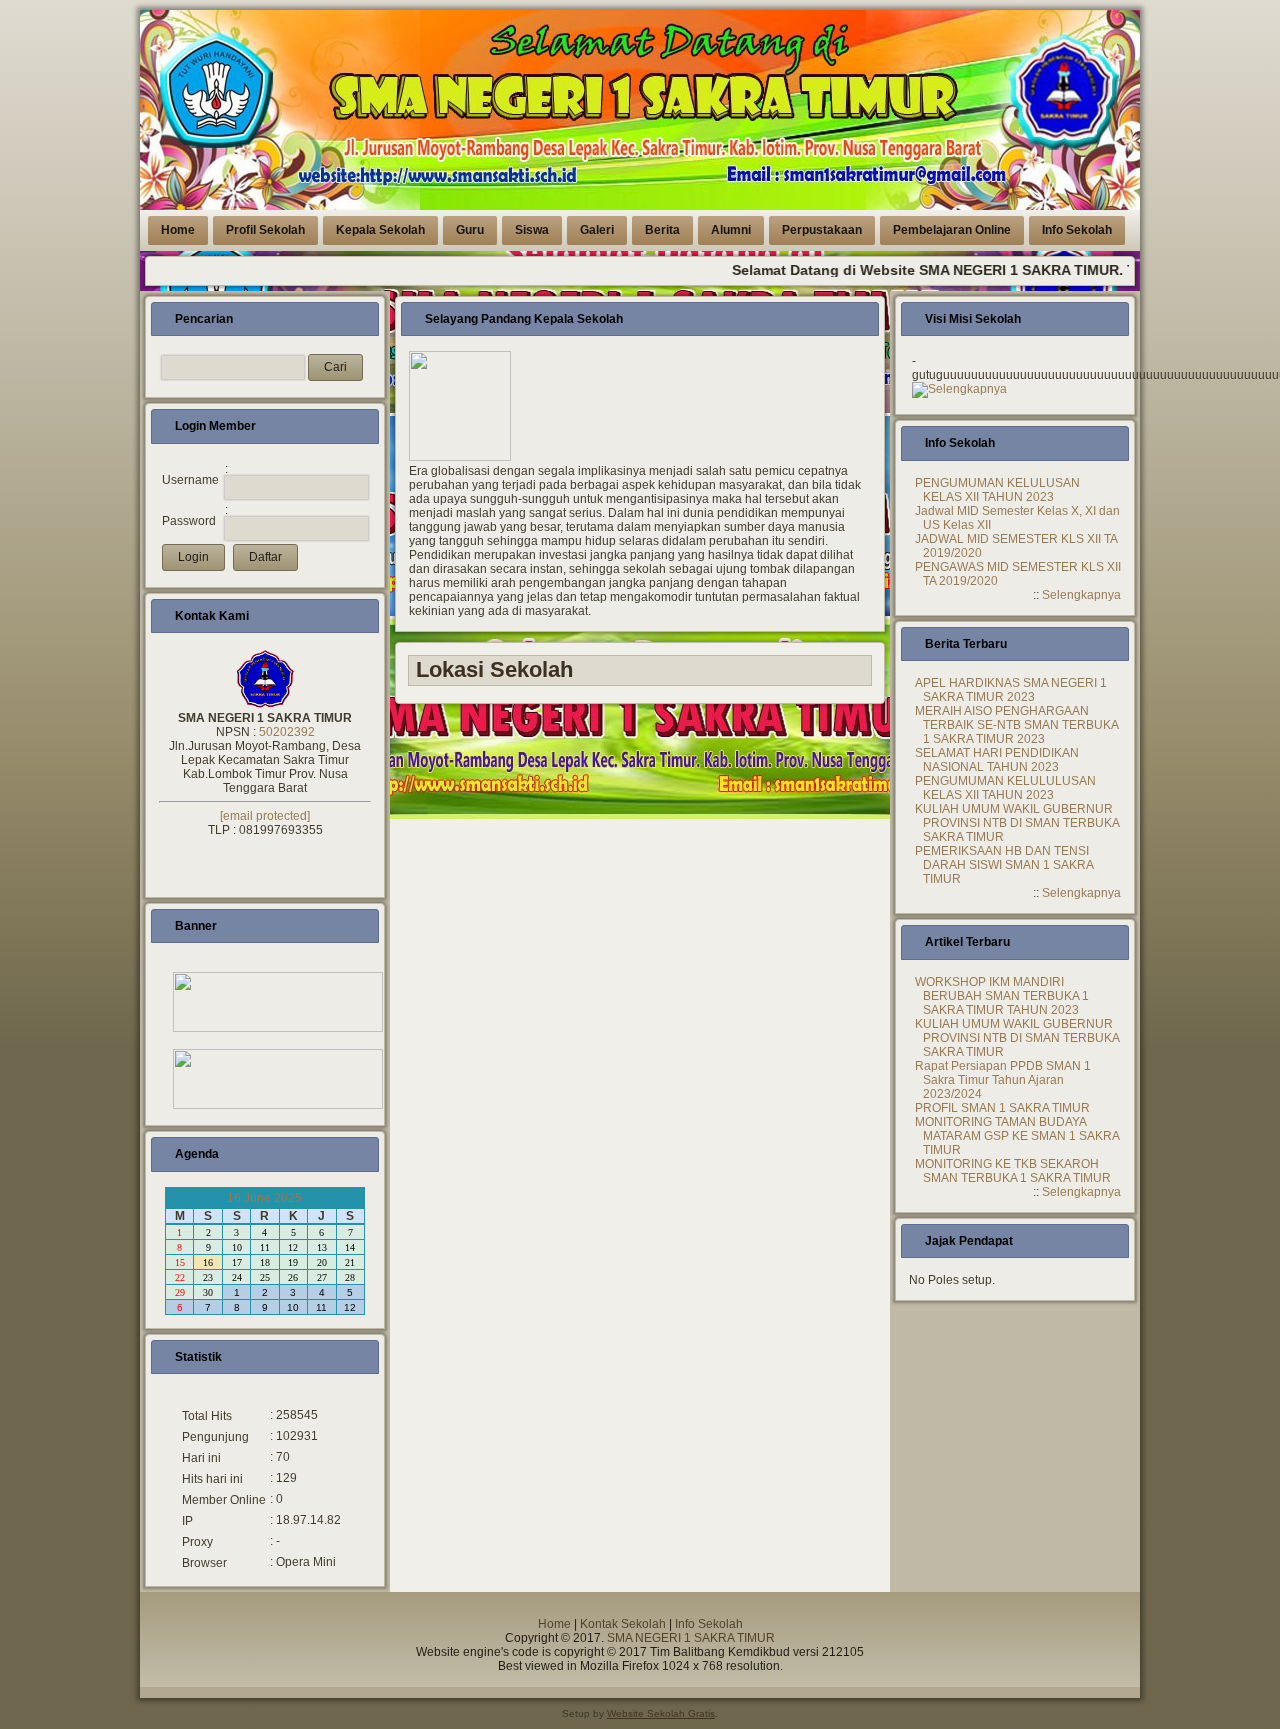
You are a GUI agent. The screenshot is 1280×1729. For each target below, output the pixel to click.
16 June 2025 (264, 1198)
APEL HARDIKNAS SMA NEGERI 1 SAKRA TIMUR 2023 (1011, 690)
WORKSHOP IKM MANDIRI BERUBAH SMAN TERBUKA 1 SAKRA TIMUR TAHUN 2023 (1002, 996)
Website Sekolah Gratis (661, 1713)
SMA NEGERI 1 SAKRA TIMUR (691, 1638)
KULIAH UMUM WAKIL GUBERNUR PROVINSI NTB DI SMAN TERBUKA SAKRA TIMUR (1017, 823)
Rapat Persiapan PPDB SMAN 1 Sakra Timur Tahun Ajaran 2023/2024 (1003, 1080)
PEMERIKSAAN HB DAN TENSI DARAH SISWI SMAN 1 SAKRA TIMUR (1004, 865)
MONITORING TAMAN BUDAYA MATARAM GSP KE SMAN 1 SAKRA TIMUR (1017, 1136)
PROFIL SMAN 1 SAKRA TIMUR (1002, 1108)
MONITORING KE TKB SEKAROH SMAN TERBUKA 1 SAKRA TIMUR (1013, 1171)
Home (554, 1624)
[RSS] (162, 1657)
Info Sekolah (709, 1624)
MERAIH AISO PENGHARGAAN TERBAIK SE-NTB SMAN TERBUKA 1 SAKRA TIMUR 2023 (1016, 725)
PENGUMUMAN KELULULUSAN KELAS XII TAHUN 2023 (1005, 788)
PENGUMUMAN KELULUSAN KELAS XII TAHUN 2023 (997, 490)
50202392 (287, 732)
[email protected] (265, 816)
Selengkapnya (967, 389)
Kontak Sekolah (623, 1624)
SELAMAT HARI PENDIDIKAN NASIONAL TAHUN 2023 (997, 760)
